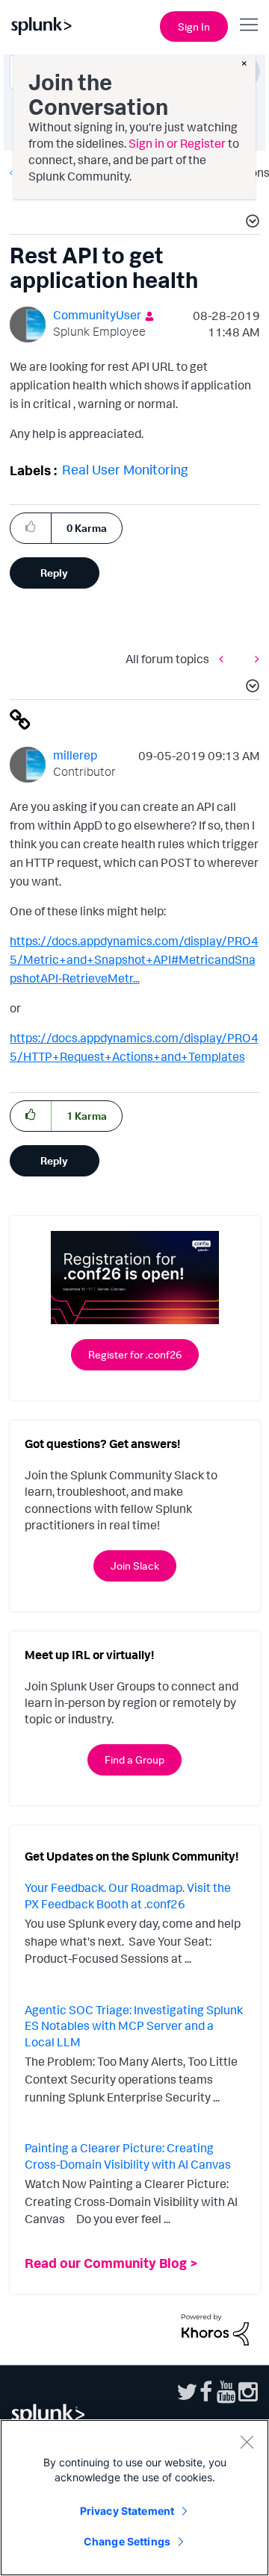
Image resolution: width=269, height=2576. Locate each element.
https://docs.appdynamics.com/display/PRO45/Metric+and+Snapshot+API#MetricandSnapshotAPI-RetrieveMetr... (134, 959)
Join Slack (135, 1566)
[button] (250, 223)
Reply (54, 573)
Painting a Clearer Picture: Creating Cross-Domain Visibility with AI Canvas (128, 2156)
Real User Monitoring (125, 469)
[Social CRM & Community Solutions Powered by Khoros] (215, 2328)
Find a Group (134, 1759)
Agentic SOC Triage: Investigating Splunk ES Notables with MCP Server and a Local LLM (134, 2026)
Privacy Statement (127, 2511)
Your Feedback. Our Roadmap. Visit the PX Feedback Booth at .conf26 (128, 1896)
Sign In (194, 26)
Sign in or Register (177, 143)
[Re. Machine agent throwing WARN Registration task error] (253, 659)
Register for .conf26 (135, 1354)
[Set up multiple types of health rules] (225, 659)
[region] (134, 2498)
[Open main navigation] (249, 25)
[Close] (247, 2442)
